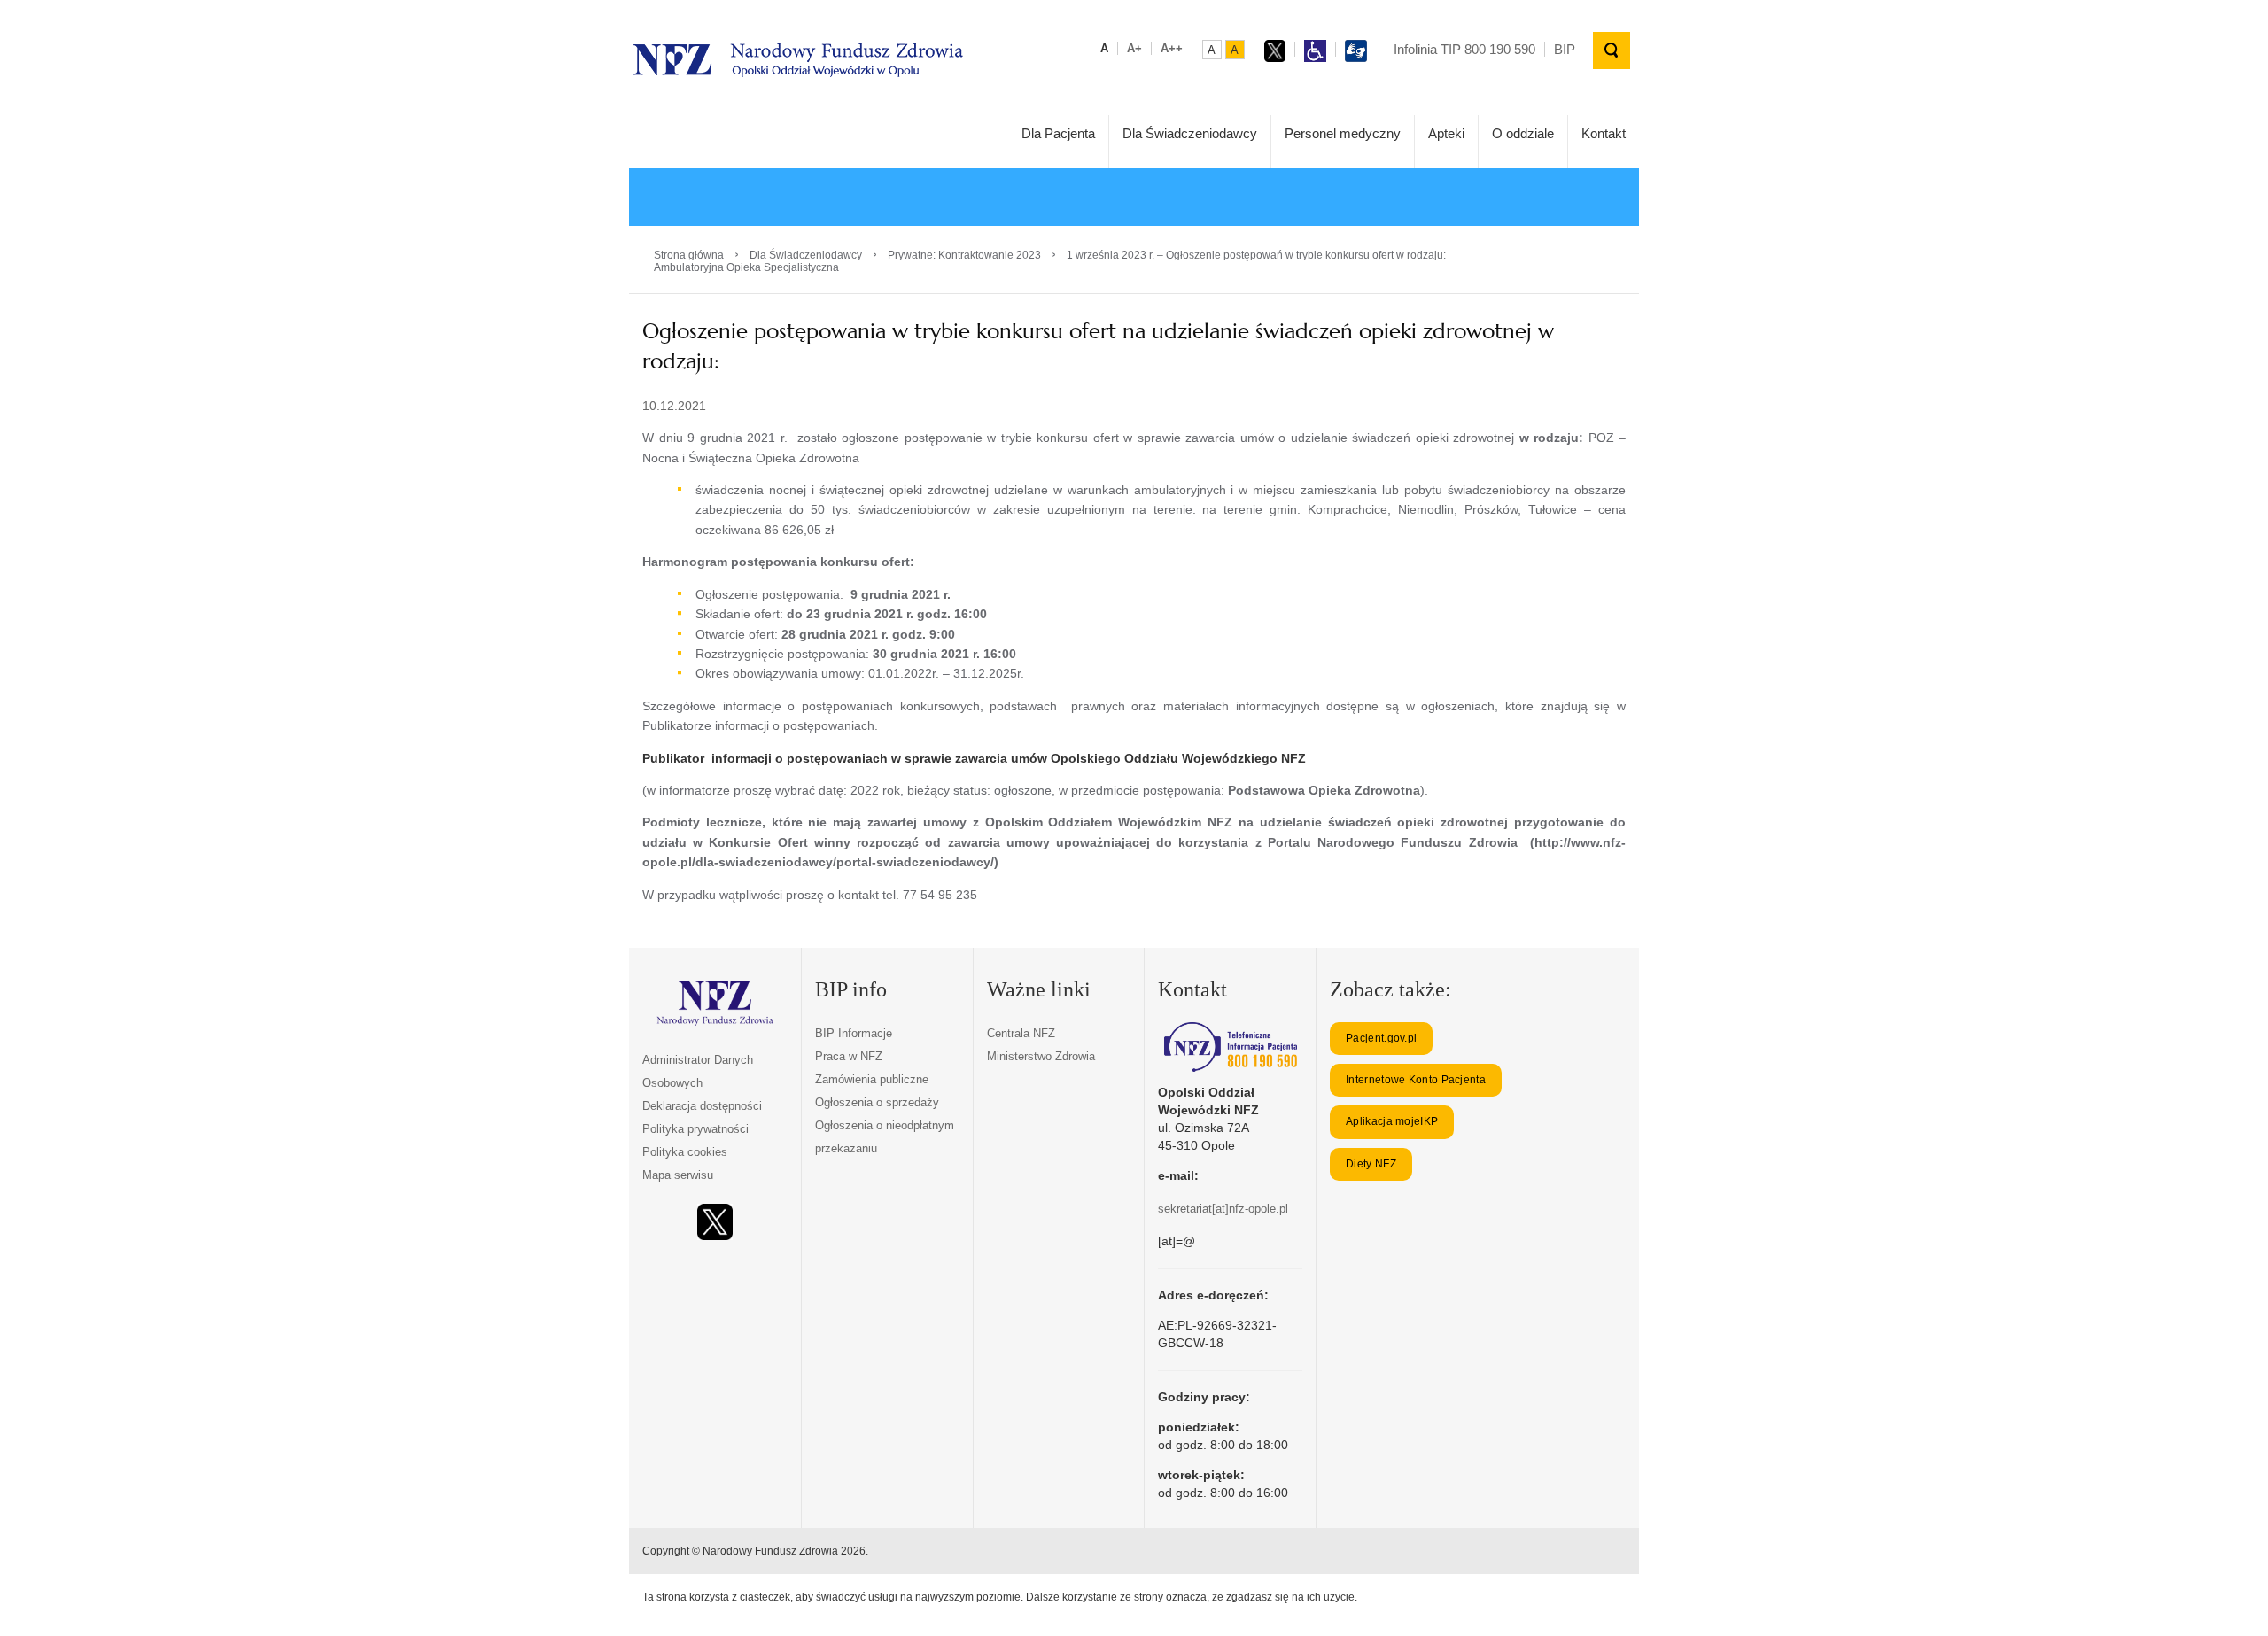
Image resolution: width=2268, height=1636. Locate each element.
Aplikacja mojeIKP (1392, 1121)
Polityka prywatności (695, 1129)
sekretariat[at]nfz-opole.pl (1223, 1209)
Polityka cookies (685, 1152)
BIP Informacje (854, 1033)
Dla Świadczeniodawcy (1190, 133)
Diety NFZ (1371, 1164)
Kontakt (1604, 133)
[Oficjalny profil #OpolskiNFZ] (715, 1222)
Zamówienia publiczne (872, 1079)
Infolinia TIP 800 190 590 (1464, 49)
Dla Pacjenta (1058, 133)
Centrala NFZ (1021, 1033)
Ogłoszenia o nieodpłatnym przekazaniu (885, 1137)
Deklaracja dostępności (702, 1106)
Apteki (1446, 133)
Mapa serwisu (678, 1175)
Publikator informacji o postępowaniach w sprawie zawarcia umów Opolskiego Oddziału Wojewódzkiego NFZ (974, 758)
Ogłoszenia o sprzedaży (877, 1102)
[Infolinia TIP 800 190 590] (1230, 1047)
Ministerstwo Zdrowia (1041, 1056)
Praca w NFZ (849, 1056)
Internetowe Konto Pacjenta (1416, 1080)
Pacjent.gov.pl (1381, 1038)
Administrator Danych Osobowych (698, 1071)
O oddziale (1523, 133)
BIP (1565, 49)
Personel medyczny (1343, 133)
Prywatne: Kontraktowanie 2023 (964, 255)
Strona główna (689, 255)
